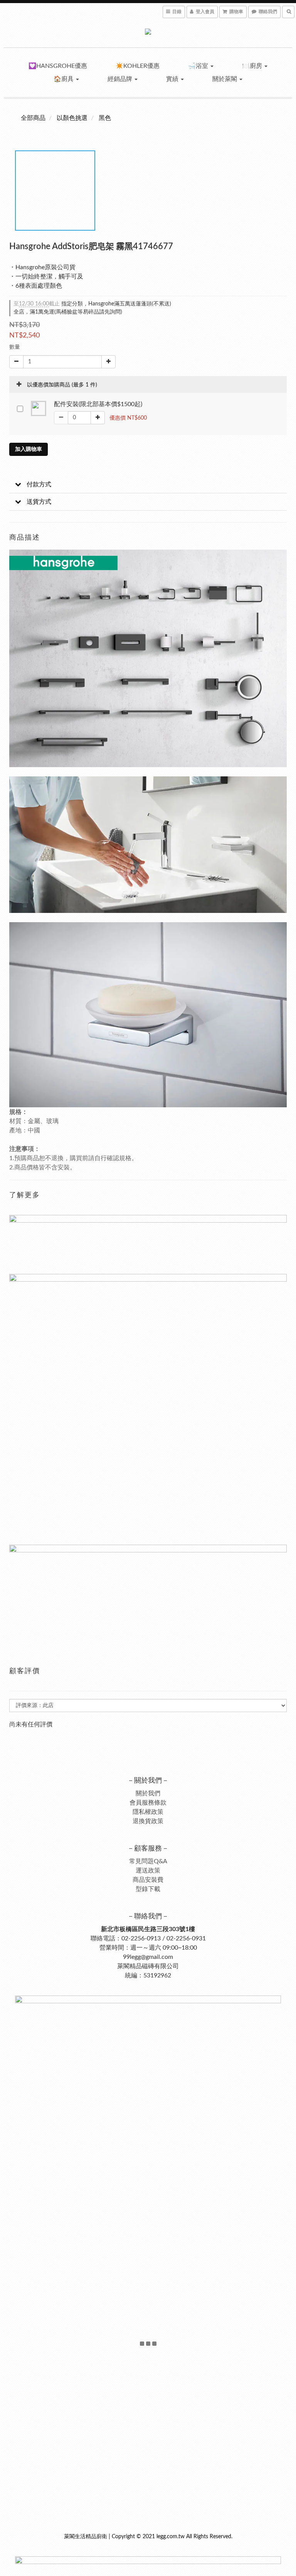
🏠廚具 (64, 79)
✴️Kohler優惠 (138, 66)
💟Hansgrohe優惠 (58, 66)
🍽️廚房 (253, 66)
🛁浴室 (199, 66)
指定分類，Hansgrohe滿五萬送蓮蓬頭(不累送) (92, 304)
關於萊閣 (225, 79)
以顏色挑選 (72, 118)
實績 (173, 79)
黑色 (105, 118)
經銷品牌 (121, 79)
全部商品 (33, 118)
